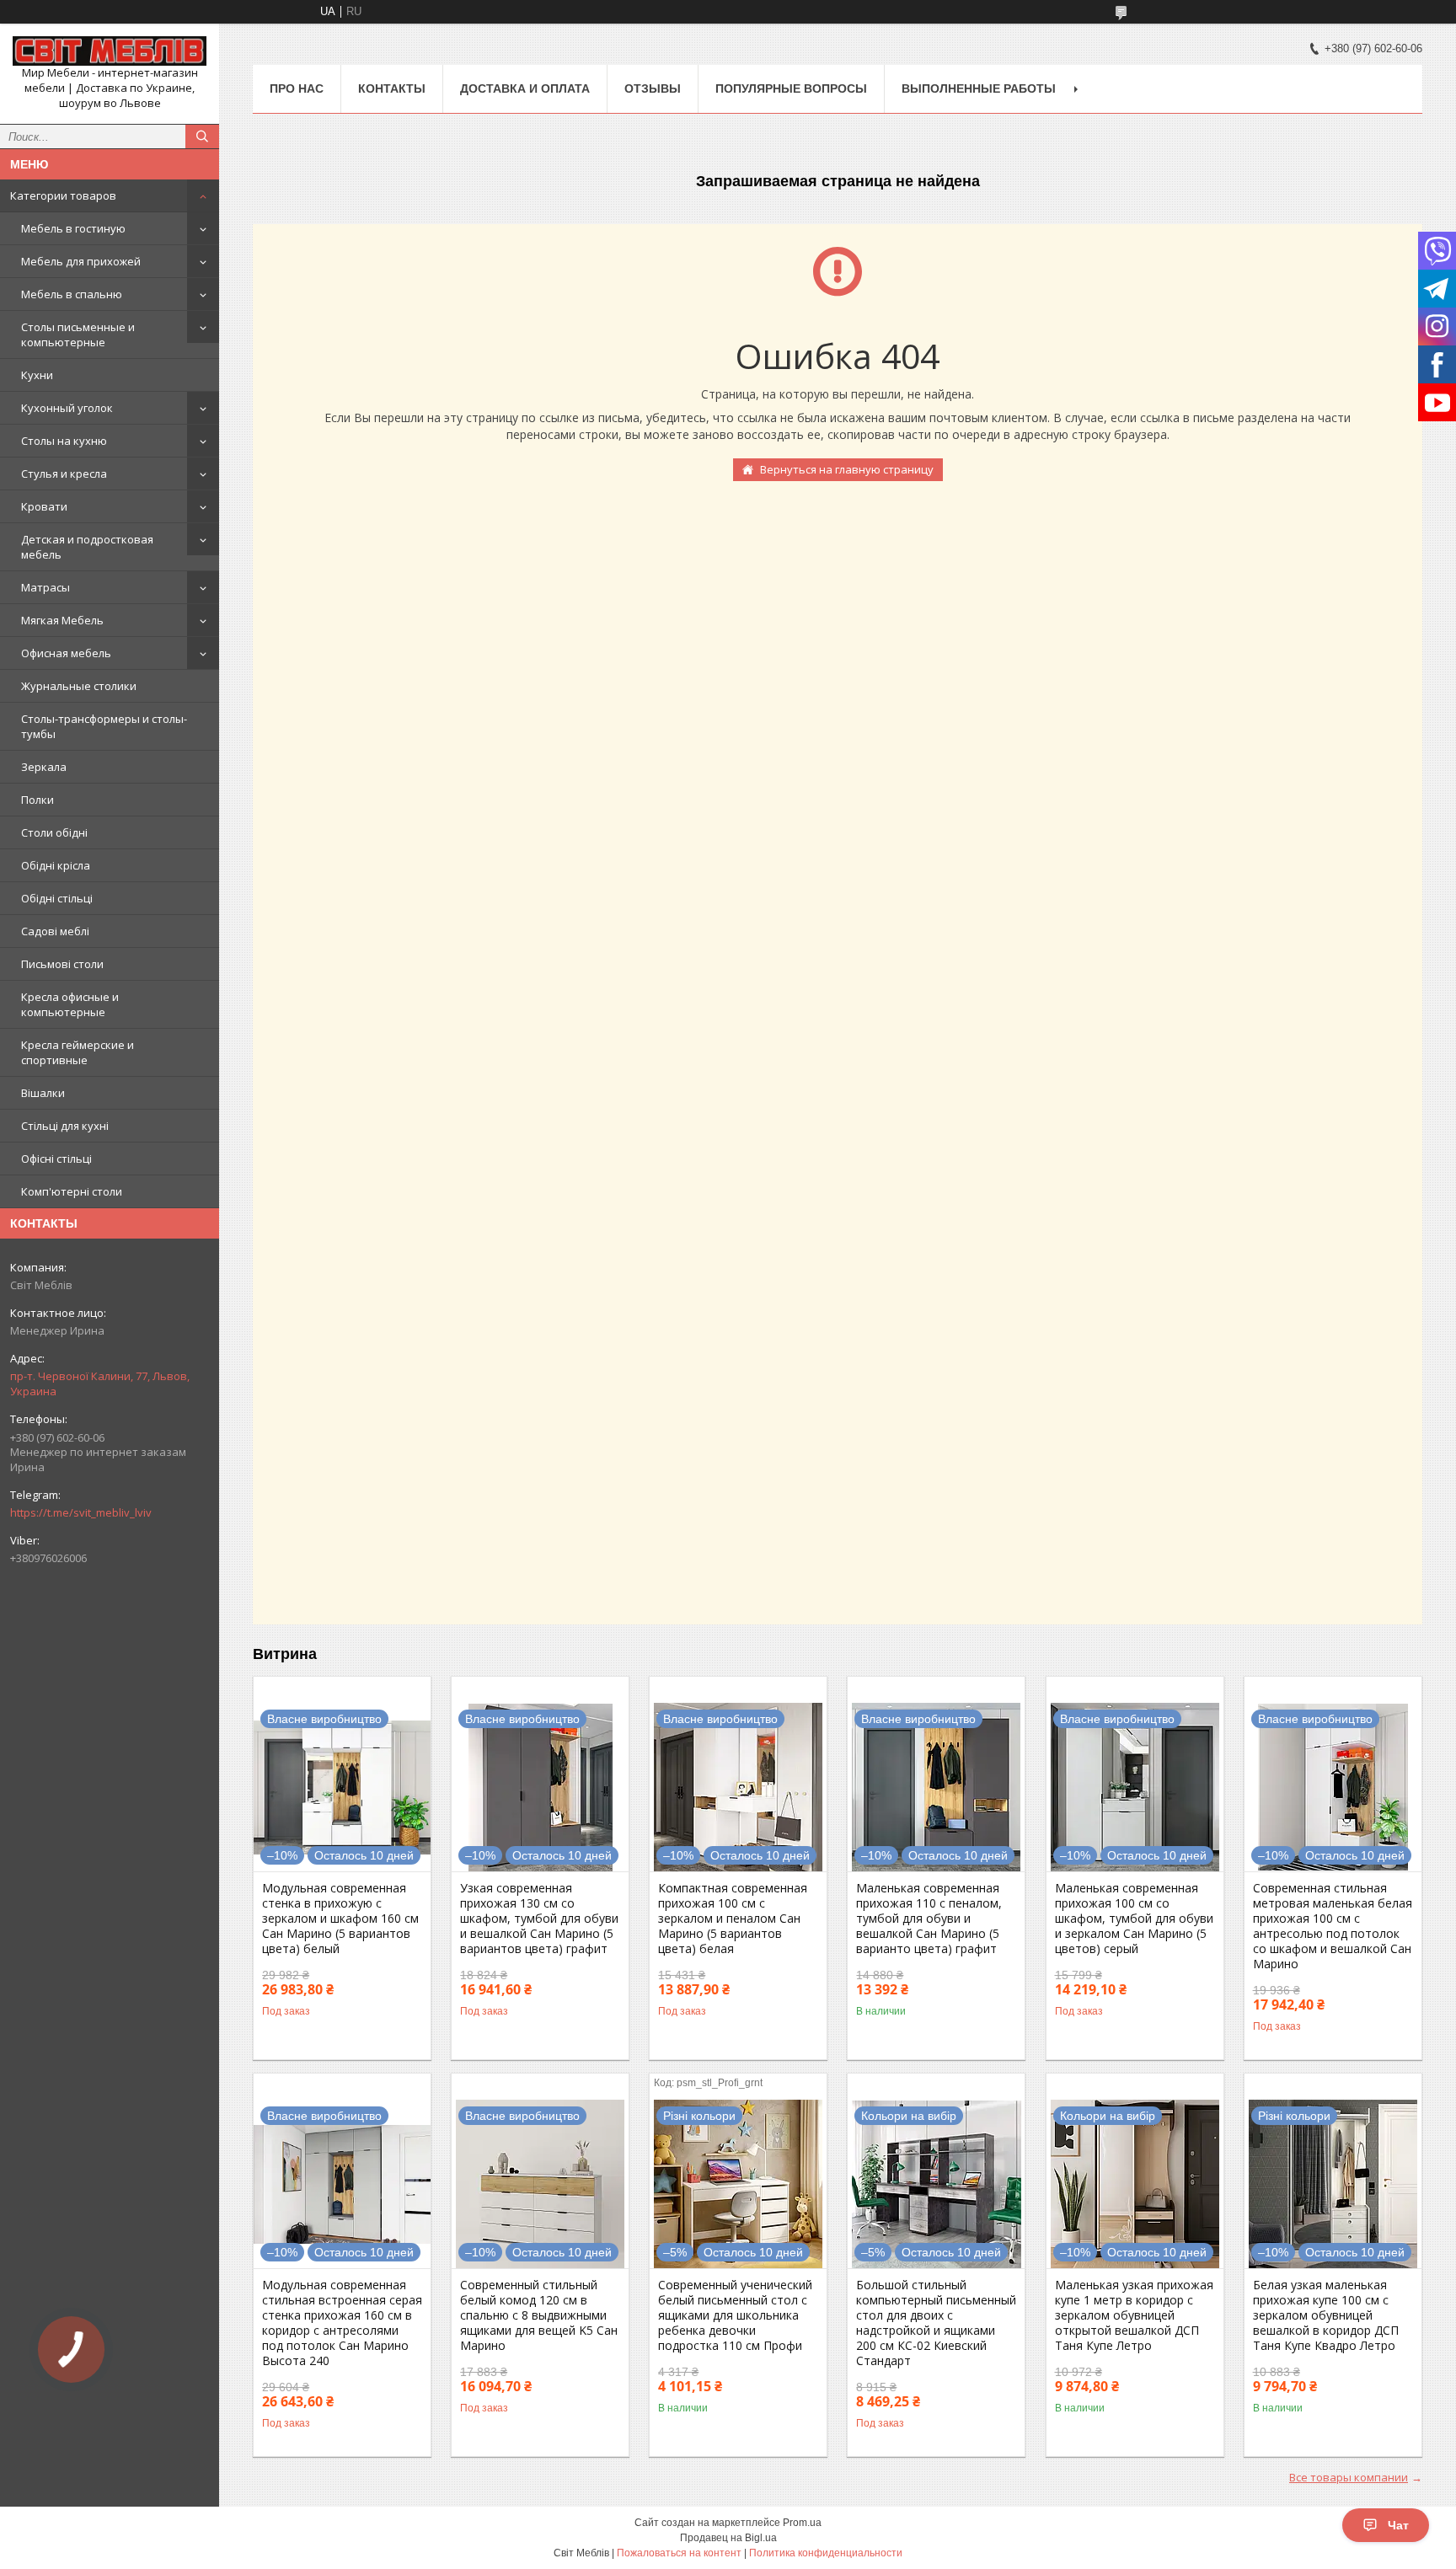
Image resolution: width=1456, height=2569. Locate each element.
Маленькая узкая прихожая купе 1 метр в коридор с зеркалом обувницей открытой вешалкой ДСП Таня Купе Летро (1134, 2315)
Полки (37, 800)
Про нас (297, 88)
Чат (1398, 2525)
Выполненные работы (979, 88)
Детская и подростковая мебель (87, 547)
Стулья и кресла (64, 474)
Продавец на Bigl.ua (728, 2538)
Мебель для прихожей (81, 261)
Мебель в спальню (72, 294)
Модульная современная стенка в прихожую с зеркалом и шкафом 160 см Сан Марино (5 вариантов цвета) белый (340, 1919)
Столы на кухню (64, 441)
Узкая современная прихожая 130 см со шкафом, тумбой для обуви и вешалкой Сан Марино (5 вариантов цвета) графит (539, 1919)
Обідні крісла (56, 865)
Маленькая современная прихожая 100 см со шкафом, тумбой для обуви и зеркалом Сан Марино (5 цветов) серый (1134, 1919)
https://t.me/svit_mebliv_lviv (81, 1512)
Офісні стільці (56, 1159)
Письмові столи (62, 964)
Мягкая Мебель (62, 620)
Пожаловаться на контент (679, 2553)
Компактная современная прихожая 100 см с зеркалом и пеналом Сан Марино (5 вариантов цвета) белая (733, 1919)
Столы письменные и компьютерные (78, 335)
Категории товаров (63, 195)
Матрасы (45, 587)
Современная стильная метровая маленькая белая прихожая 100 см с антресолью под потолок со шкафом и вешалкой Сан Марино (1333, 1926)
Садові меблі (55, 931)
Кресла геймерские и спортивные (78, 1052)
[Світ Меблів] (110, 51)
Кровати (44, 506)
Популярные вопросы (791, 88)
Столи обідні (54, 832)
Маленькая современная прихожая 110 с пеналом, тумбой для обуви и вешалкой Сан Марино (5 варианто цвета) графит (929, 1919)
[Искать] (202, 136)
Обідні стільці (57, 898)
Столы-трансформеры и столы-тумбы (104, 726)
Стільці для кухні (65, 1126)
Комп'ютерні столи (72, 1191)
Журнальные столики (79, 686)
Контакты (392, 88)
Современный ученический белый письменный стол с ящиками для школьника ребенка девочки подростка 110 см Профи (735, 2315)
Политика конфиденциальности (826, 2553)
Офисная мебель (66, 653)
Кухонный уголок (67, 408)
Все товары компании (1349, 2477)
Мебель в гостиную (73, 228)
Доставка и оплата (525, 88)
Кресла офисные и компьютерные (70, 1004)
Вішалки (43, 1093)
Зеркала (44, 767)
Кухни (37, 375)
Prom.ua (802, 2523)
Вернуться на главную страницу (847, 469)
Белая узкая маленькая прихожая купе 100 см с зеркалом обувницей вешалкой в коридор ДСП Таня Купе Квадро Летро (1326, 2315)
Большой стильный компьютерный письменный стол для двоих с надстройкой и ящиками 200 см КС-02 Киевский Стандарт (936, 2323)
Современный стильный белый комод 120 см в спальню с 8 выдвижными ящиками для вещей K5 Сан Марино (539, 2315)
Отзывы (653, 88)
